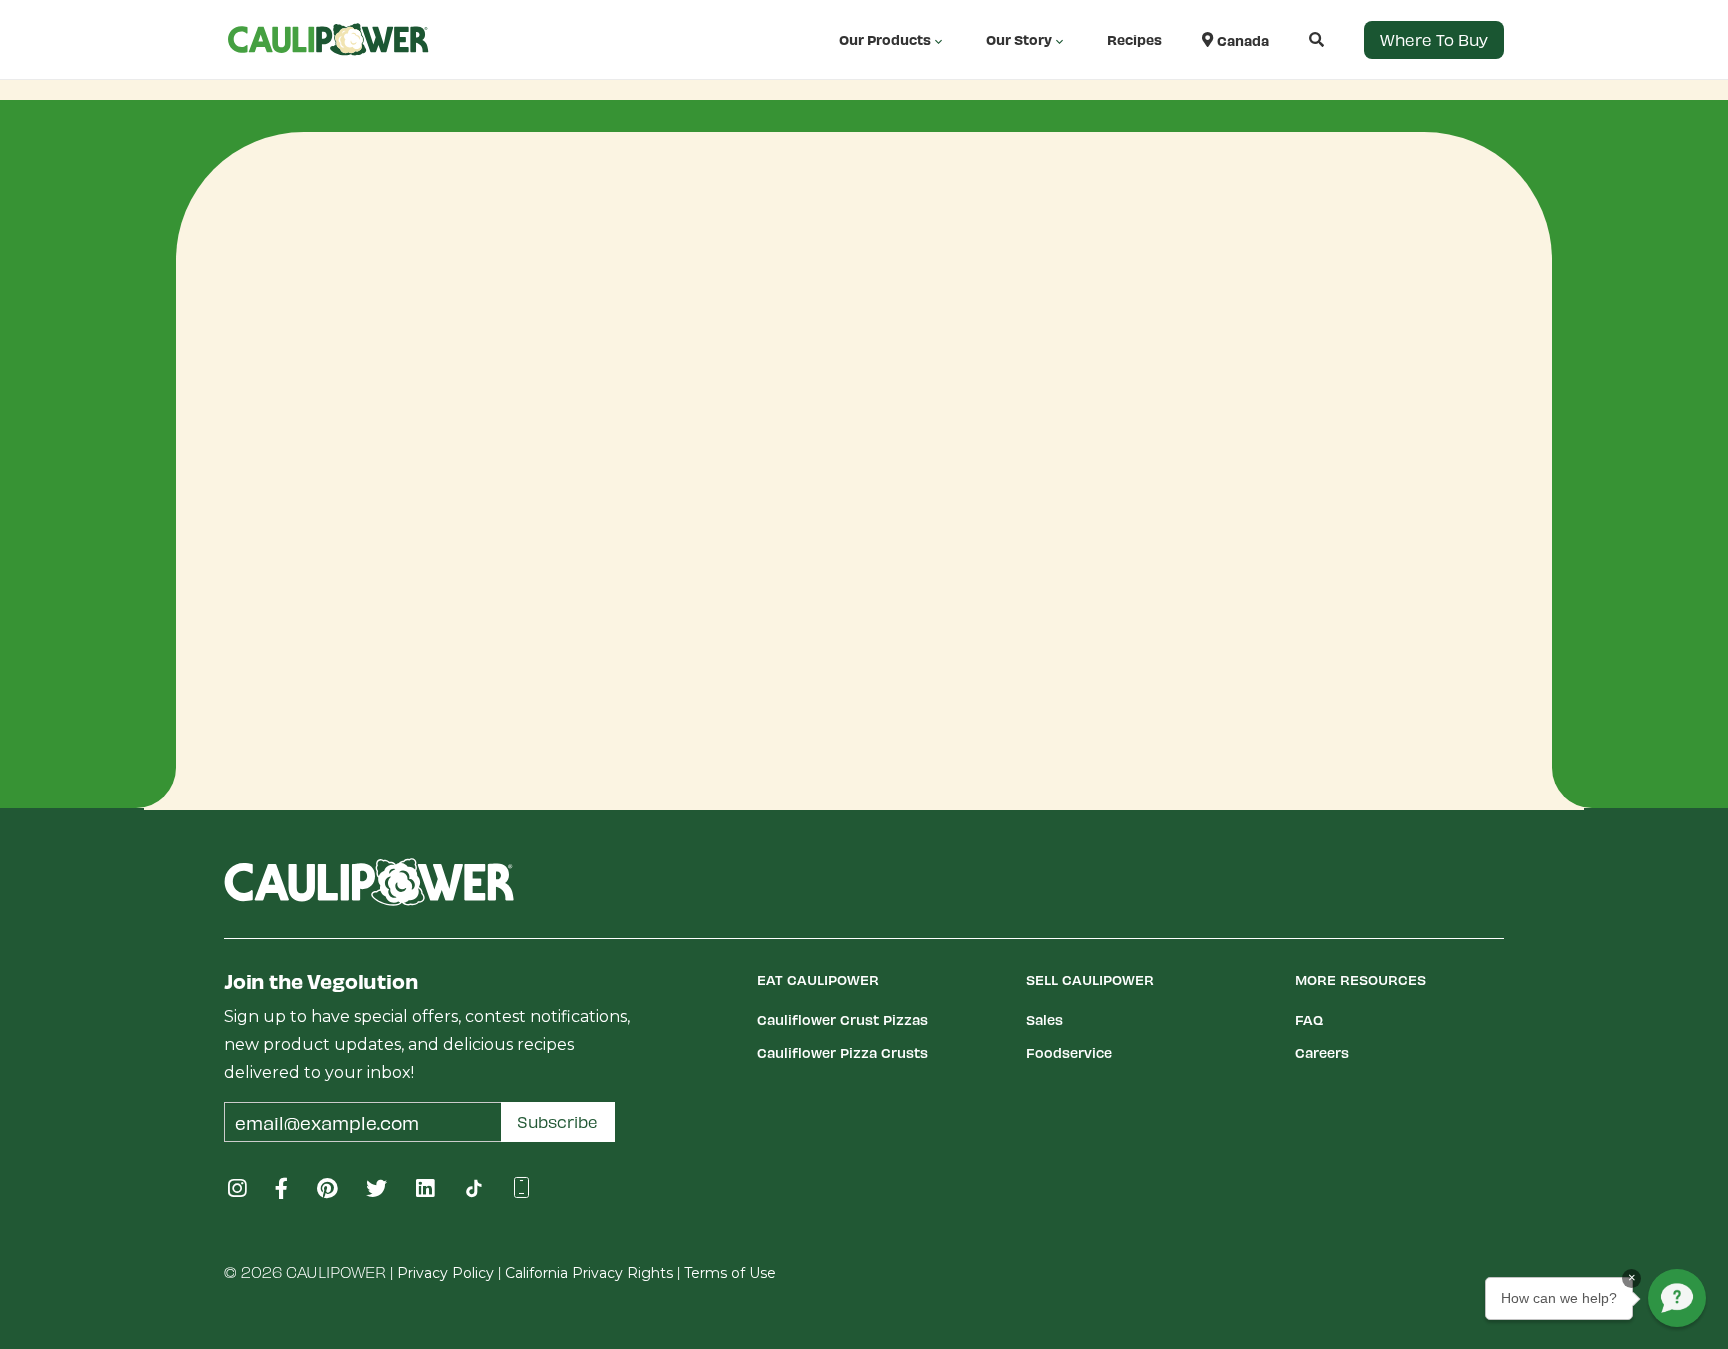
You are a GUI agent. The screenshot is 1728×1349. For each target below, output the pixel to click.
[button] (1296, 39)
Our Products (885, 39)
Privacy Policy (445, 1273)
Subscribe (557, 1121)
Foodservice (1069, 1052)
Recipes (1134, 39)
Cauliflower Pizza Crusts (842, 1052)
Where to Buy (1434, 39)
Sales (1044, 1019)
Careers (1322, 1052)
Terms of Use (730, 1273)
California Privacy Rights (589, 1273)
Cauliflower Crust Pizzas (842, 1019)
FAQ (1309, 1019)
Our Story (1019, 39)
